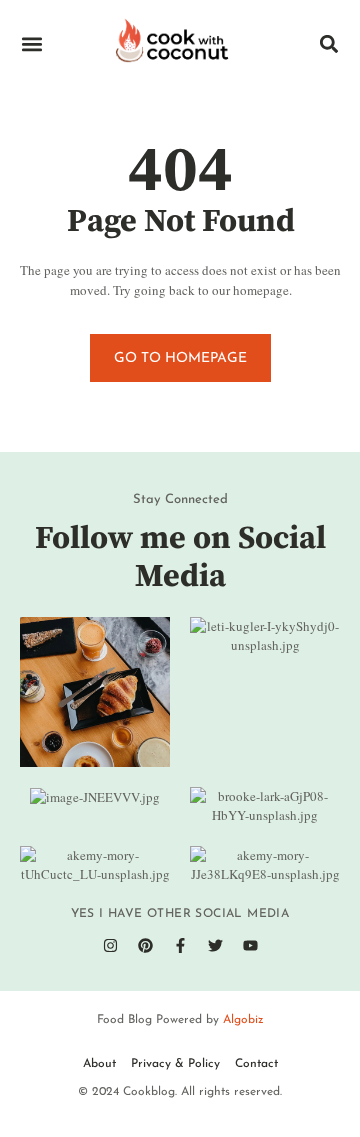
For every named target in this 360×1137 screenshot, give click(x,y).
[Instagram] (110, 946)
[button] (31, 44)
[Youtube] (250, 946)
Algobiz (243, 1020)
